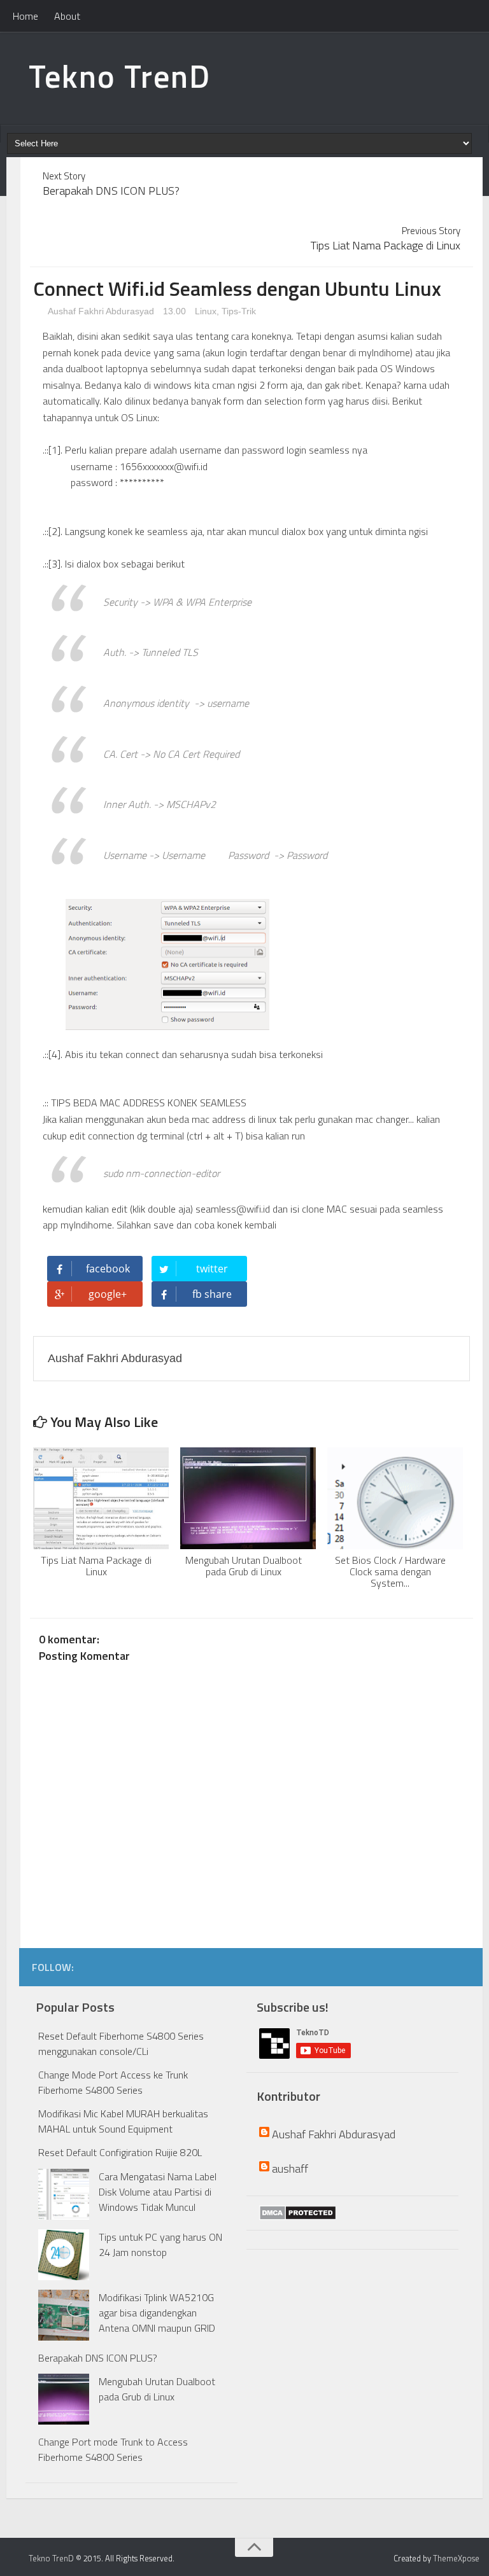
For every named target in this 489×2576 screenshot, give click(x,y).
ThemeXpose (456, 2558)
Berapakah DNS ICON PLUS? (98, 2358)
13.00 (176, 311)
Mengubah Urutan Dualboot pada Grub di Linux (157, 2389)
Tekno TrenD (120, 76)
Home (25, 16)
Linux (206, 311)
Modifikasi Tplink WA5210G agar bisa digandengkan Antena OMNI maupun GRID (157, 2313)
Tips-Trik (239, 311)
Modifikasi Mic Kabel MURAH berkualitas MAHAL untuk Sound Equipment (123, 2121)
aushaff (290, 2169)
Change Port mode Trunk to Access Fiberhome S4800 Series (113, 2449)
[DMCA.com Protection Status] (298, 2213)
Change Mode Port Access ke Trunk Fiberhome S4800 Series (113, 2082)
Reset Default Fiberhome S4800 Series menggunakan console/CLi (121, 2043)
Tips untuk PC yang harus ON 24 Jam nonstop (160, 2245)
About (67, 16)
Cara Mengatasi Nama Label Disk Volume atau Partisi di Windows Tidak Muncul (158, 2192)
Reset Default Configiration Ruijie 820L (120, 2152)
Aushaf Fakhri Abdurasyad (100, 311)
